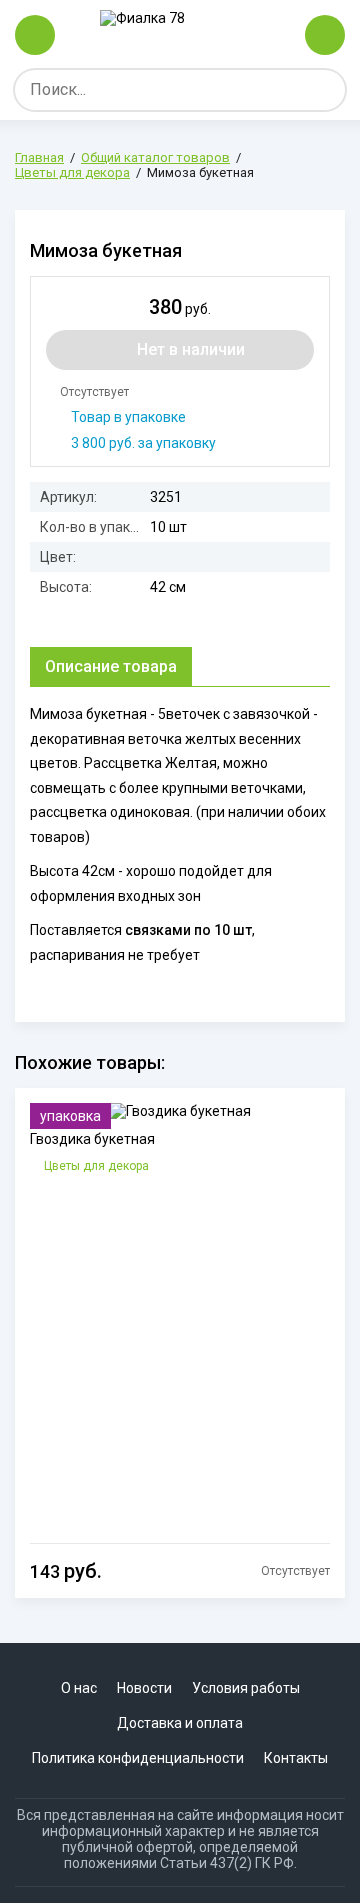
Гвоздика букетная (92, 1139)
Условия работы (246, 1688)
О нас (79, 1688)
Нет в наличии (191, 349)
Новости (144, 1688)
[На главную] (180, 35)
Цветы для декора (96, 1166)
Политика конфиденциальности (138, 1758)
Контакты (296, 1758)
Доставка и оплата (180, 1723)
